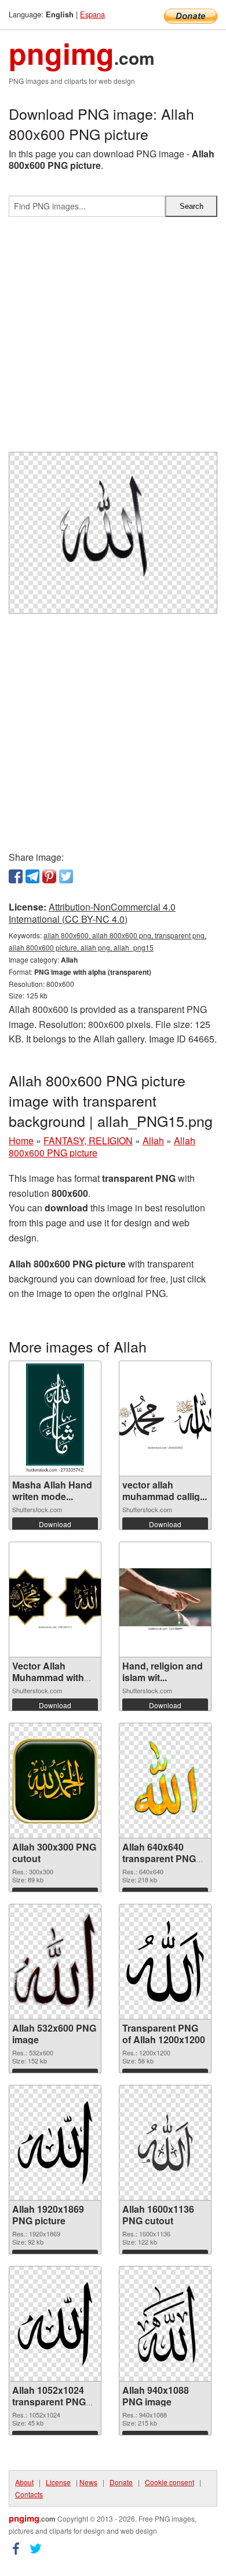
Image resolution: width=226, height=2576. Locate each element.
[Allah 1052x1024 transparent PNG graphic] (55, 2324)
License (58, 2482)
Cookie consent (170, 2482)
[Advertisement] (113, 339)
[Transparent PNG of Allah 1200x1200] (165, 1962)
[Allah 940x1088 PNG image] (165, 2324)
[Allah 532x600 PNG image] (55, 1961)
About (24, 2482)
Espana (92, 14)
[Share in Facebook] (16, 876)
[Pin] (49, 876)
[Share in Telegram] (32, 876)
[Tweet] (66, 876)
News (88, 2482)
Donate (121, 2482)
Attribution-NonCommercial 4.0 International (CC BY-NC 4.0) (92, 913)
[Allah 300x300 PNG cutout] (55, 1781)
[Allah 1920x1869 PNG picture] (55, 2143)
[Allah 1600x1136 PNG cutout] (165, 2142)
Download (55, 1524)
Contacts (29, 2494)
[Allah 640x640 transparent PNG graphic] (165, 1781)
